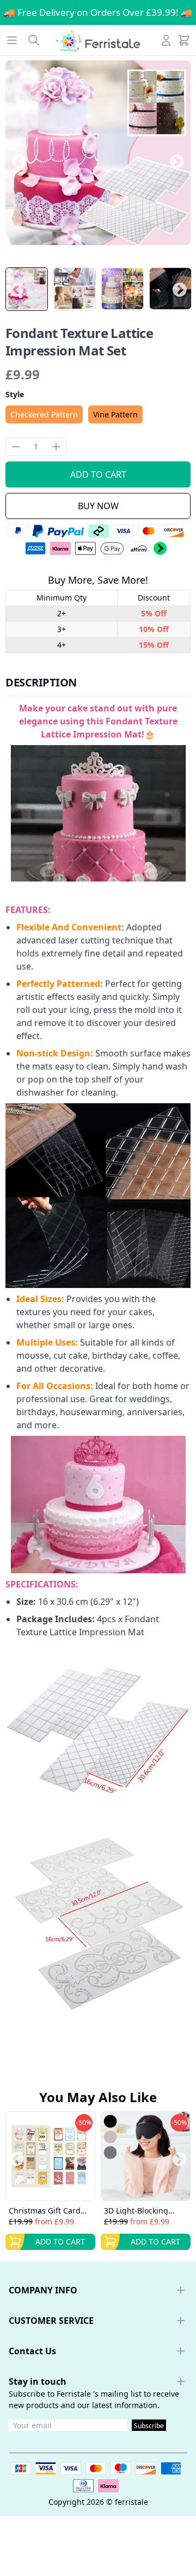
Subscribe (149, 2426)
